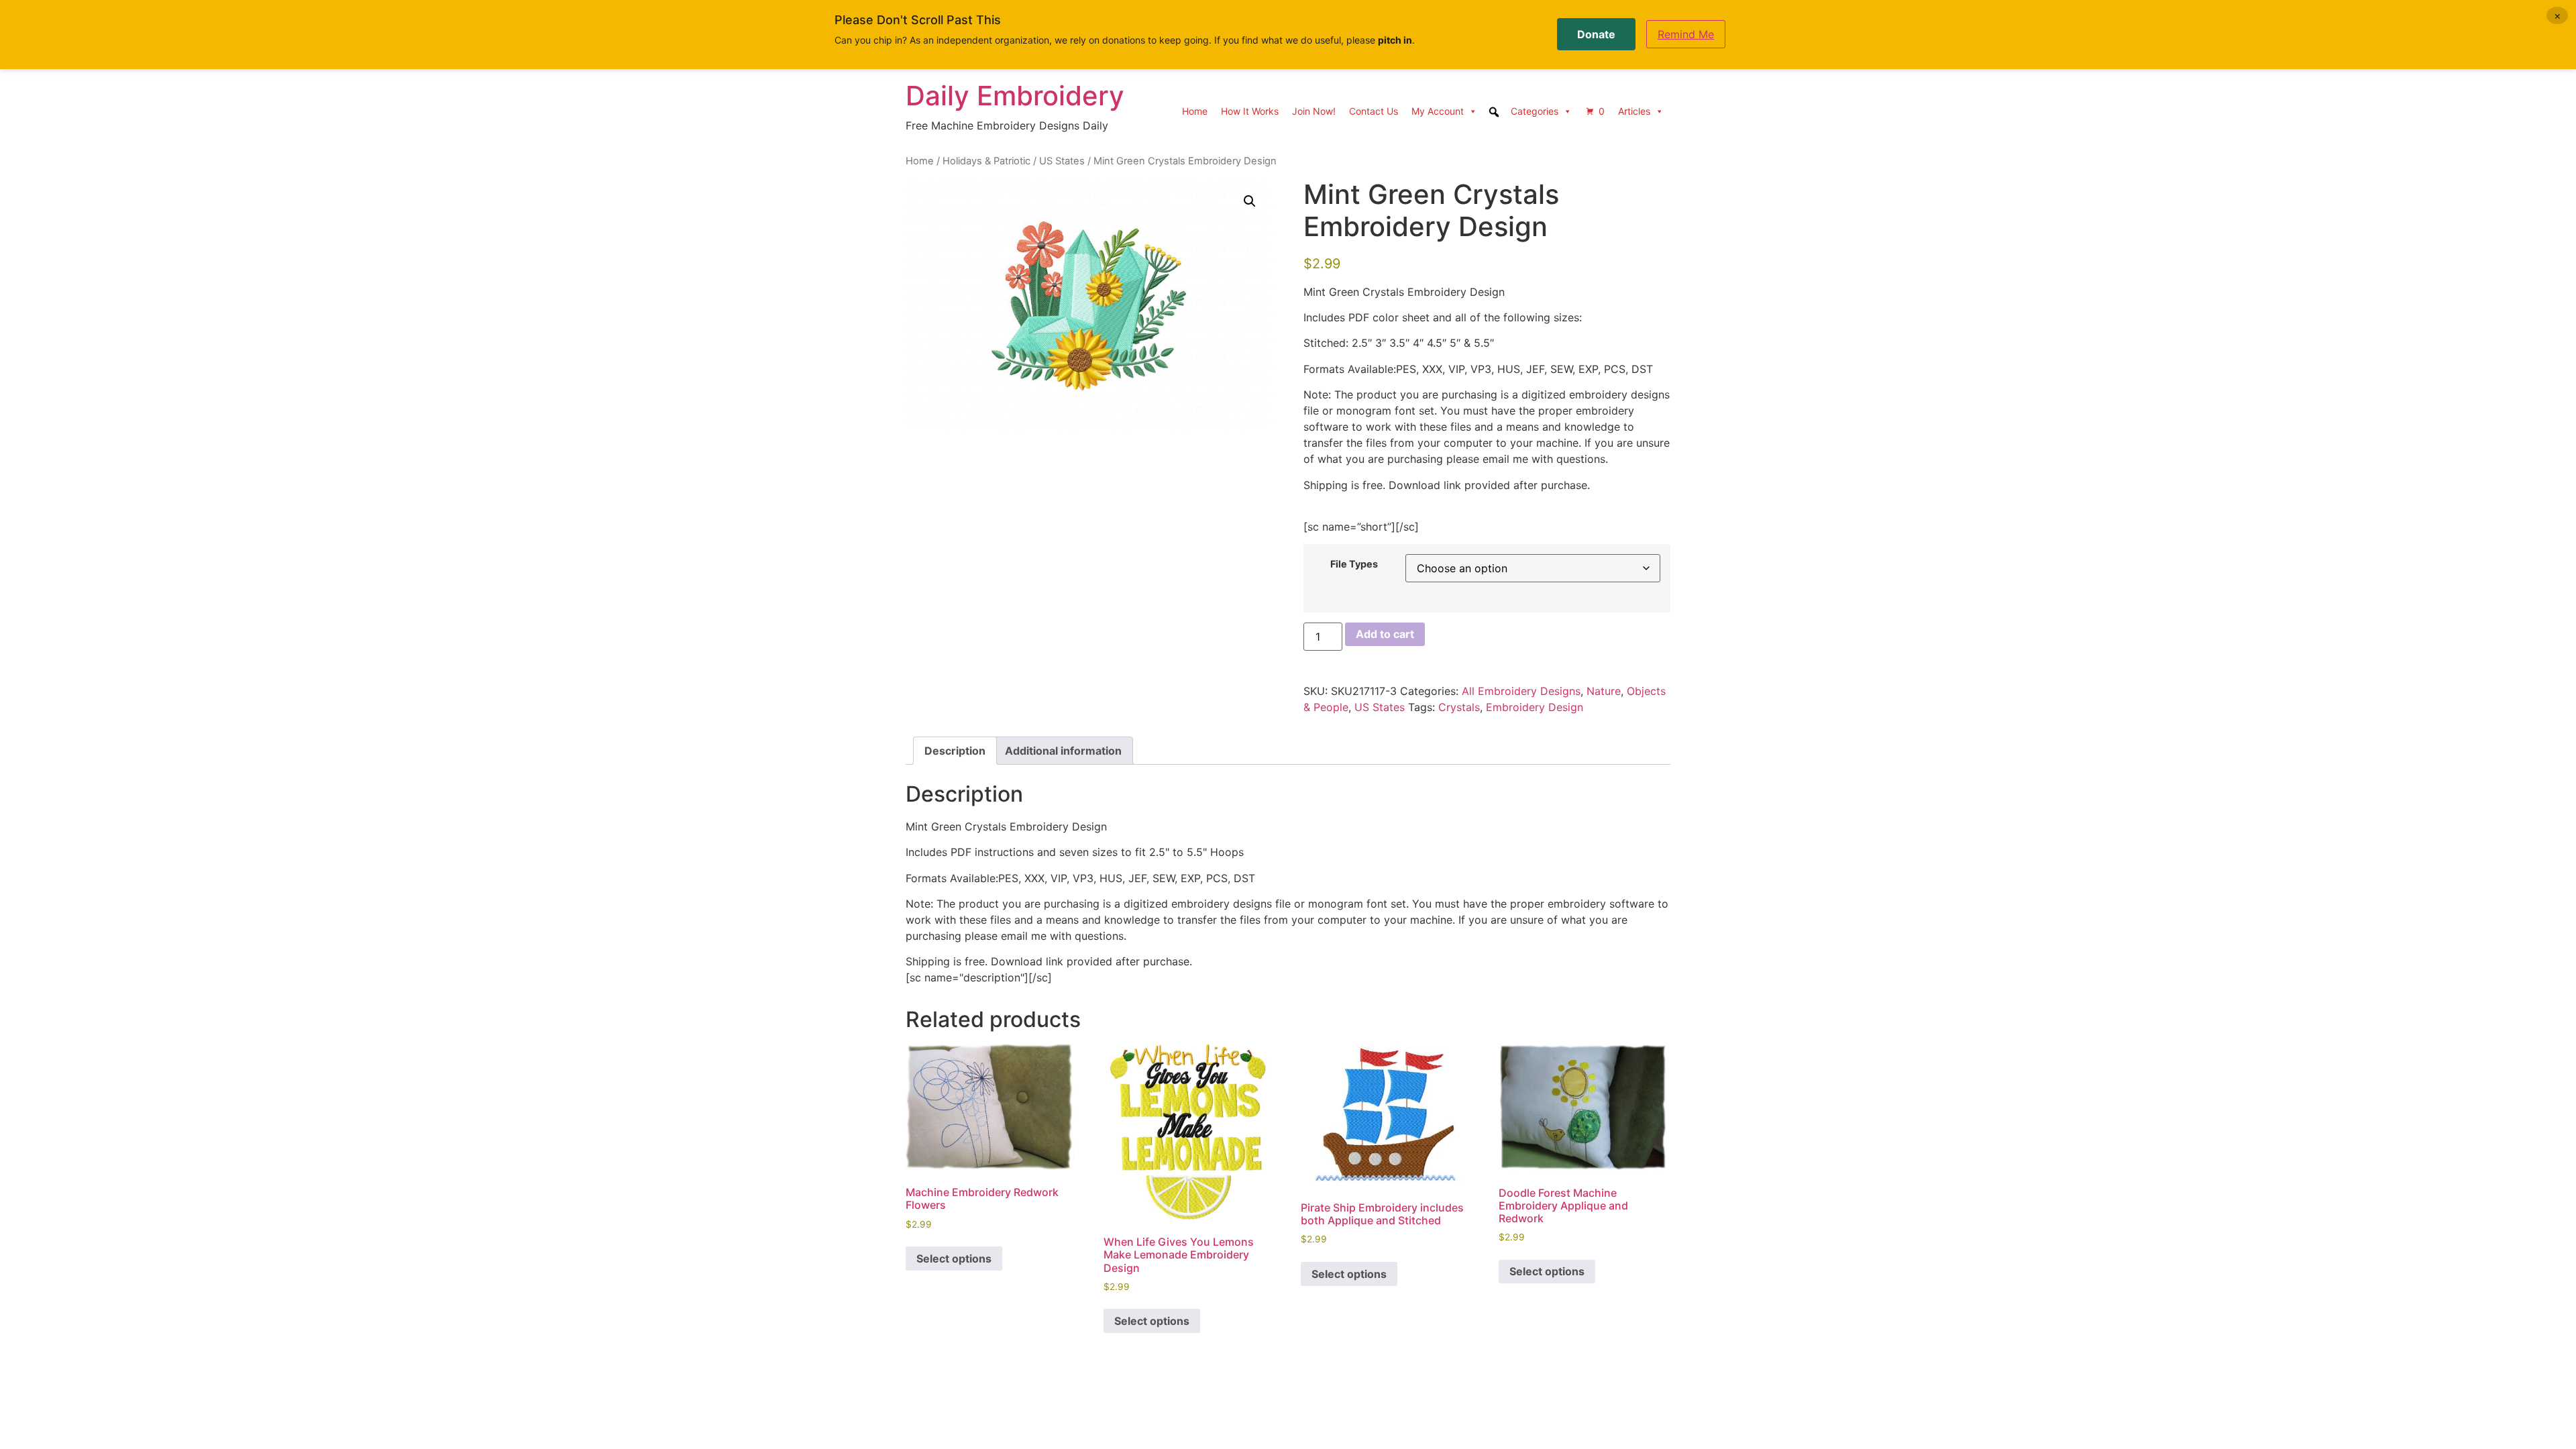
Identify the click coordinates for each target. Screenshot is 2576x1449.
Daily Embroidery (1015, 96)
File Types (1354, 564)
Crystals (1459, 707)
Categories (1535, 111)
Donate (1596, 34)
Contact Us (1374, 111)
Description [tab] (955, 751)
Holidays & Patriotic (986, 161)
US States (1062, 161)
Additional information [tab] (1063, 751)
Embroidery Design (1535, 707)
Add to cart (1385, 634)
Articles (1634, 111)
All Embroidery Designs (1521, 691)
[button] (1250, 201)
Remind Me (1686, 34)
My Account (1438, 111)
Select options (954, 1258)
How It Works (1250, 111)
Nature (1604, 691)
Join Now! (1314, 111)
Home (1195, 111)
